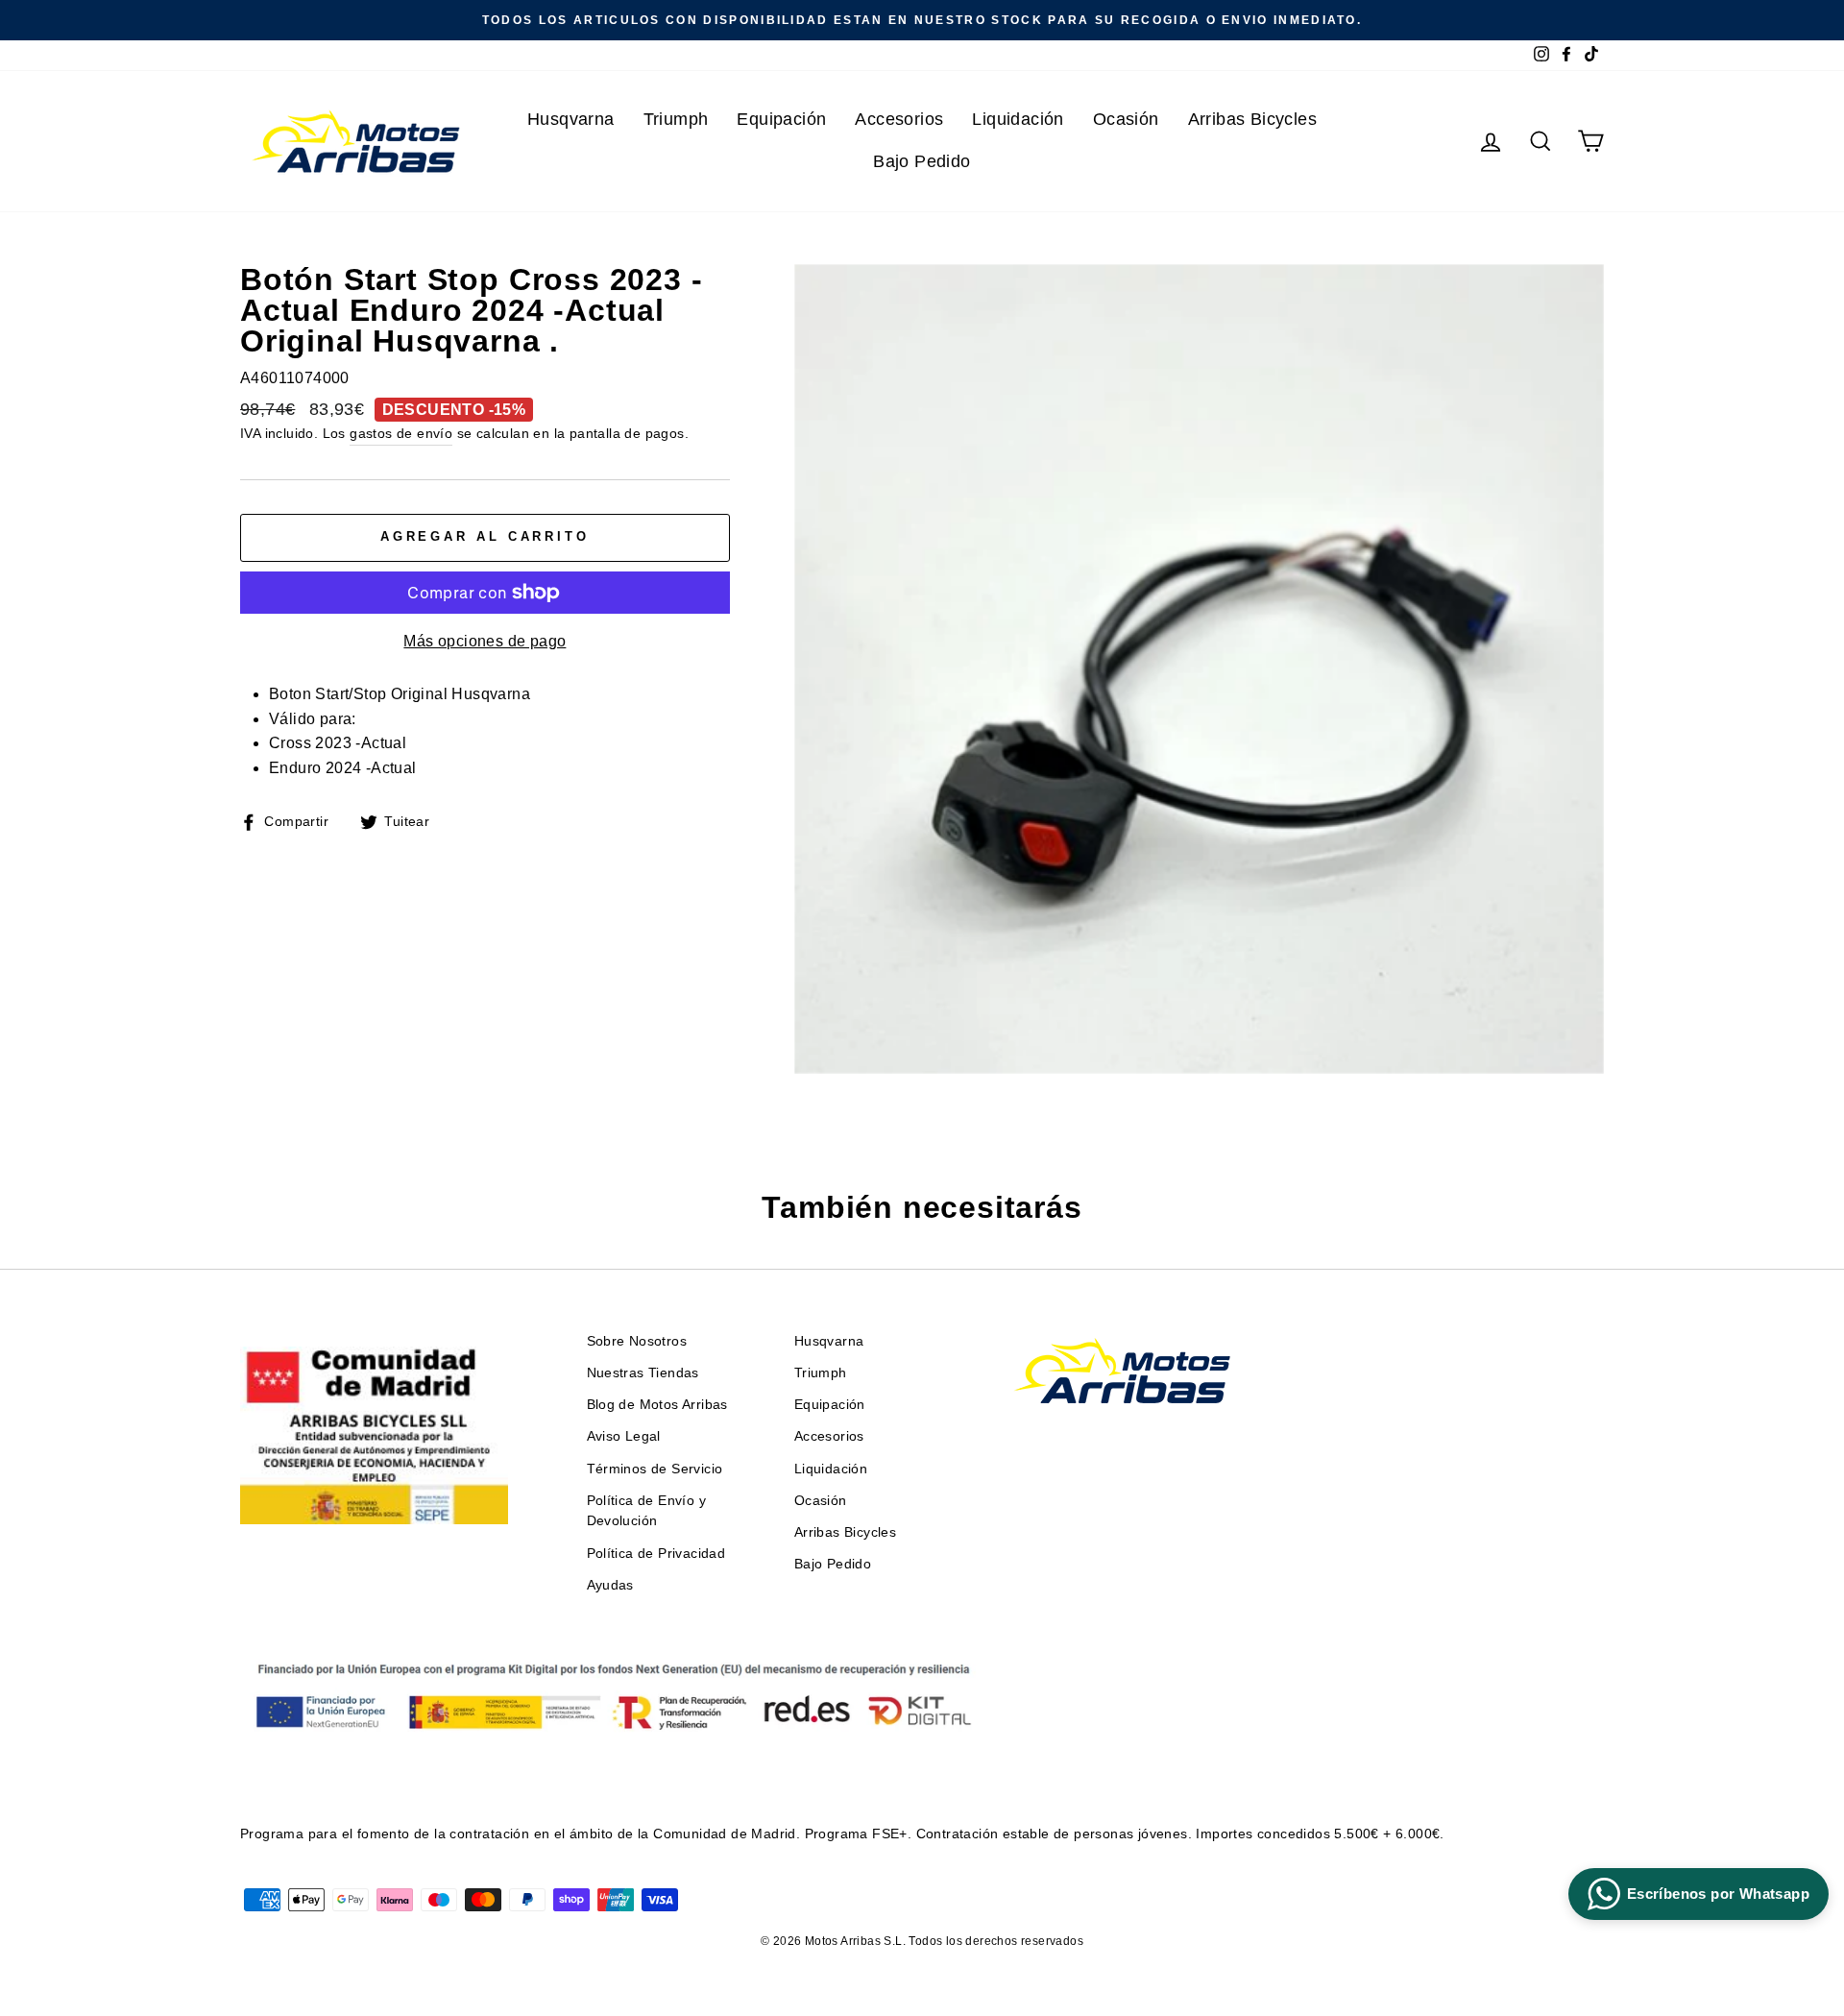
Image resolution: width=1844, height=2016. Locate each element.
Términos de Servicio (655, 1469)
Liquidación (1018, 119)
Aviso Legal (624, 1436)
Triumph (676, 119)
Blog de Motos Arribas (657, 1405)
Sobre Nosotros (637, 1341)
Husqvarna (571, 119)
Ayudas (610, 1585)
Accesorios (899, 119)
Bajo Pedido (922, 161)
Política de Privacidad (656, 1554)
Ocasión (1126, 119)
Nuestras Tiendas (643, 1373)
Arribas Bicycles (1252, 119)
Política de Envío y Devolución (647, 1511)
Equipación (781, 119)
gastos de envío (401, 434)
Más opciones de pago (485, 641)
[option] (922, 20)
